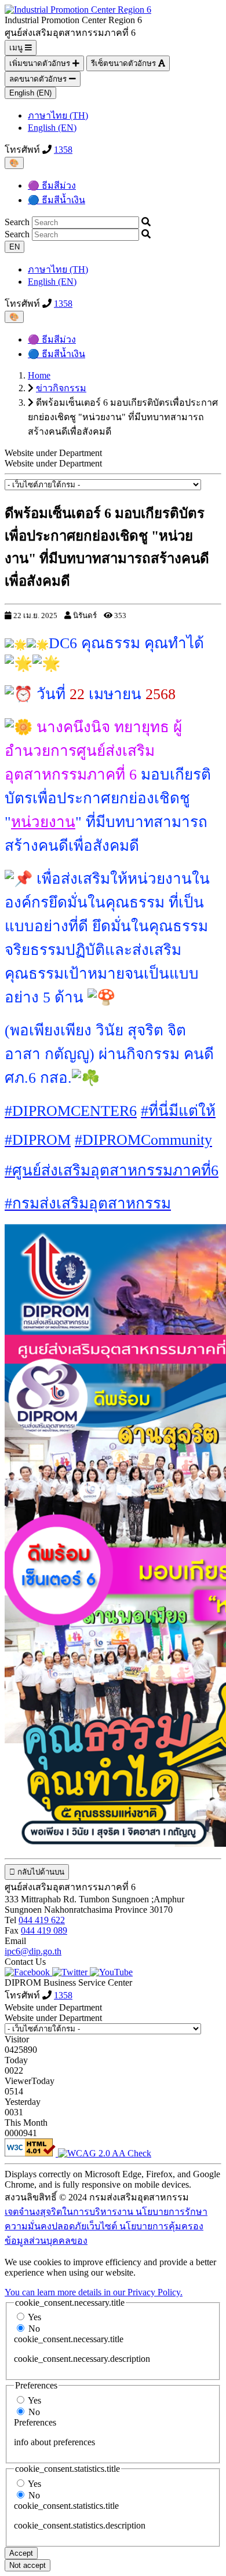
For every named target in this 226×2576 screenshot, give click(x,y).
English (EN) (30, 93)
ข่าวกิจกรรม (61, 388)
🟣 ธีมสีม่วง (52, 185)
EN (14, 247)
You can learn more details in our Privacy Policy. (94, 2292)
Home (39, 375)
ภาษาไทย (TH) (58, 115)
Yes (34, 2317)
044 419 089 (44, 1930)
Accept (21, 2553)
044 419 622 (42, 1920)
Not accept (28, 2565)
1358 (63, 150)
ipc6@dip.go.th (33, 1951)
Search (17, 222)
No (34, 2329)
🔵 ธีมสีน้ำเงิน (57, 200)
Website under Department (53, 463)
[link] (71, 1111)
